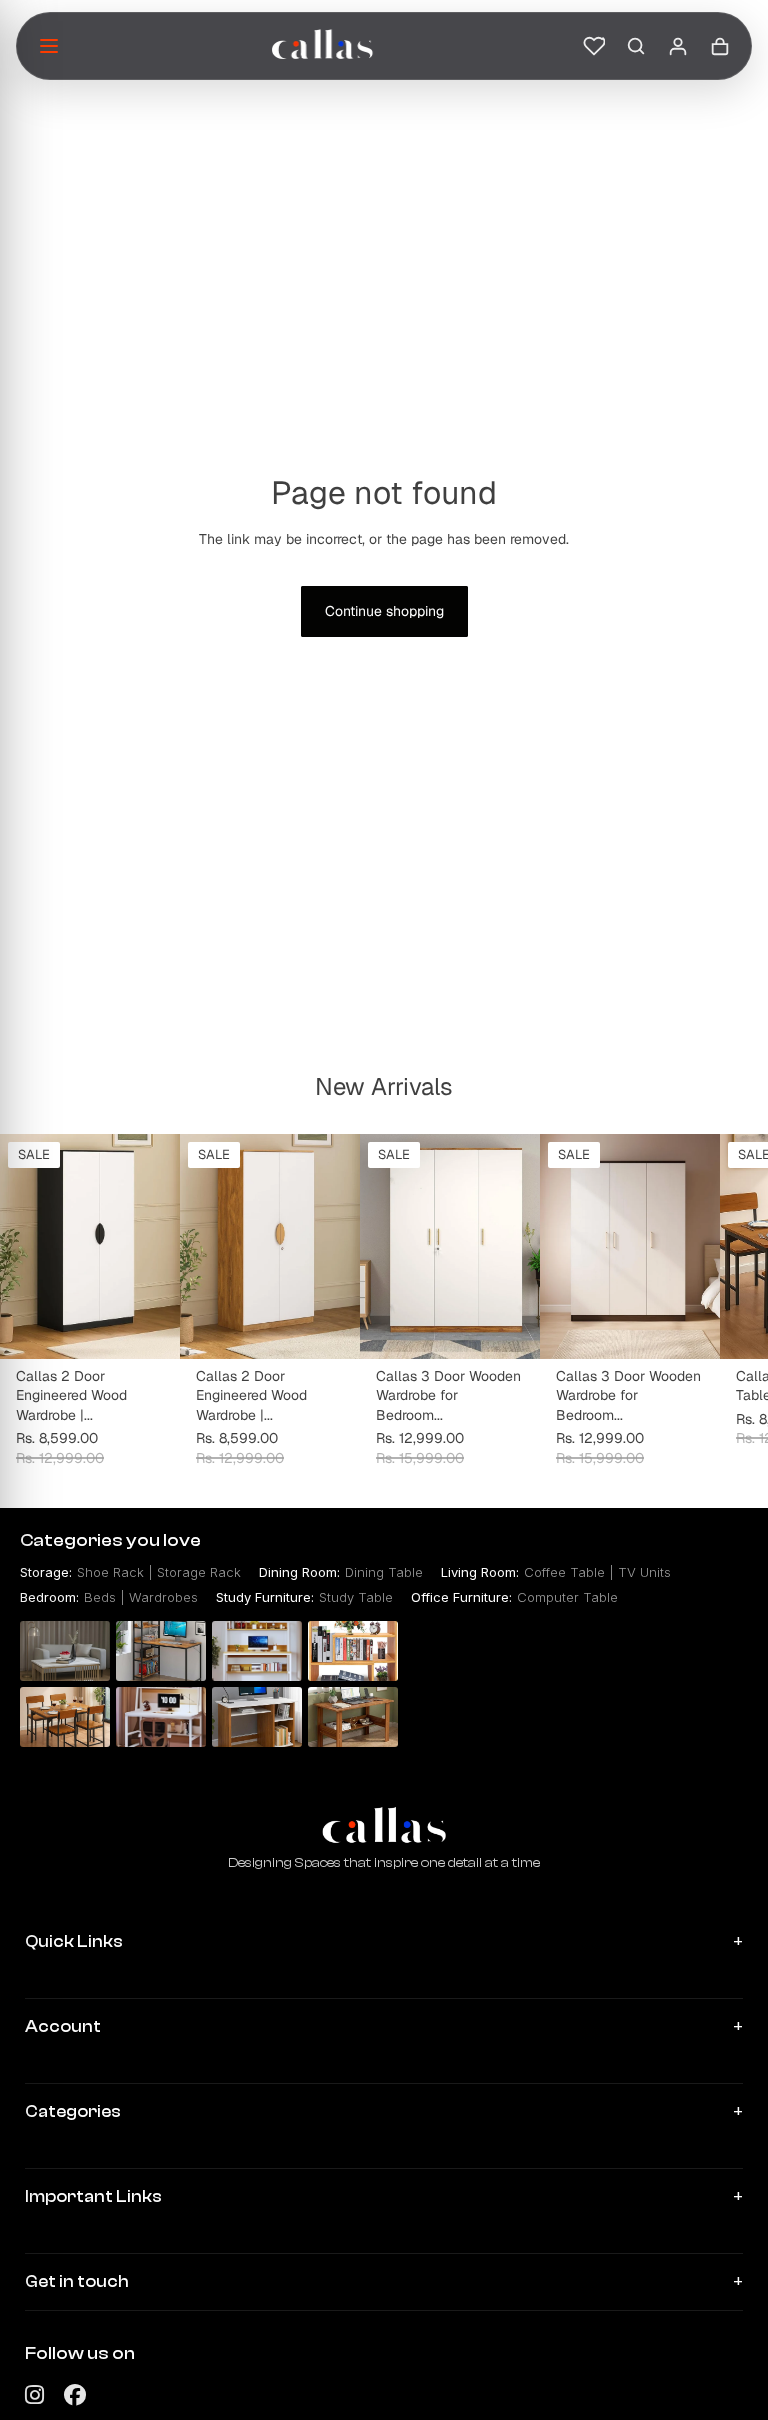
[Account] (678, 46)
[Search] (636, 46)
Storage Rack (199, 1572)
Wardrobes (163, 1597)
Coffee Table (564, 1572)
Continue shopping (384, 611)
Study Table (356, 1597)
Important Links (93, 2196)
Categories (73, 2111)
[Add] (149, 1328)
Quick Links (74, 1941)
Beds (100, 1597)
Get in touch (77, 2281)
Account (63, 2026)
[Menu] (49, 46)
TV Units (644, 1572)
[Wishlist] (594, 46)
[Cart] (720, 46)
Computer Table (567, 1597)
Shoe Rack (110, 1572)
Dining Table (384, 1572)
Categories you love (110, 1540)
